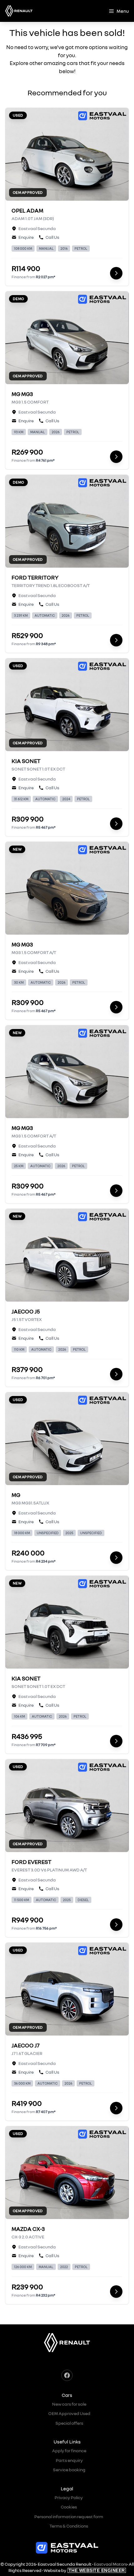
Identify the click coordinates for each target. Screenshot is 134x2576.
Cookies (69, 2507)
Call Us (52, 237)
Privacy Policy (69, 2497)
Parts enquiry (69, 2460)
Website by (84, 2570)
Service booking (69, 2470)
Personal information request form (69, 2516)
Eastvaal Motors (110, 2564)
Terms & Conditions (69, 2526)
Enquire (26, 237)
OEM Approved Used (69, 2413)
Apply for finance (69, 2450)
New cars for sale (69, 2404)
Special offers (69, 2423)
